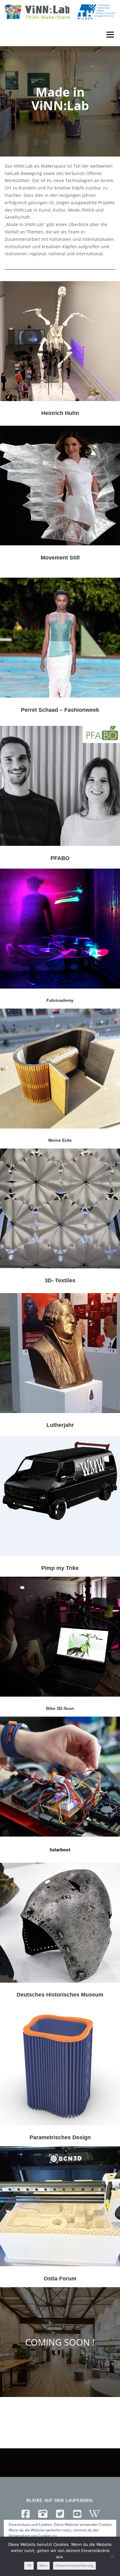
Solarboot (60, 1850)
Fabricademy (60, 1000)
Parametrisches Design (60, 2137)
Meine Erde (60, 1140)
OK (29, 2565)
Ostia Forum (60, 2279)
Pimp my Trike (60, 1568)
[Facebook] (26, 2514)
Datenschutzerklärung (74, 2565)
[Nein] (112, 2556)
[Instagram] (43, 2514)
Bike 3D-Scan (60, 1708)
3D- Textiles (60, 1280)
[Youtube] (77, 2514)
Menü (110, 35)
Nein (43, 2565)
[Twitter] (60, 2514)
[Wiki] (94, 2514)
